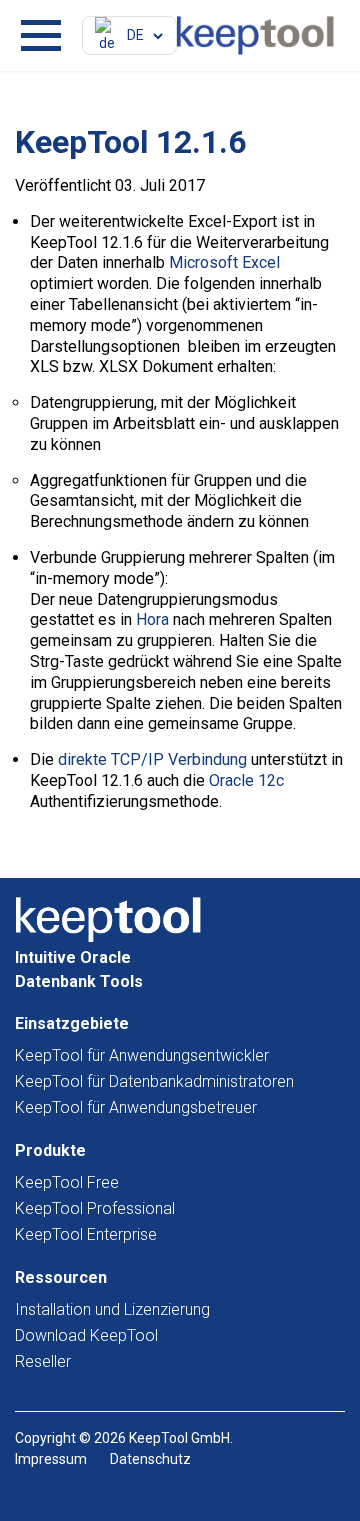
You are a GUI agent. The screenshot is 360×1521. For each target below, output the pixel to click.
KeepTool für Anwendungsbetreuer (136, 1107)
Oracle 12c (246, 780)
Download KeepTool (86, 1335)
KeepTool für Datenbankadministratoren (154, 1081)
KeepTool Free (67, 1182)
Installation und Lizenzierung (112, 1309)
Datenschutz (150, 1459)
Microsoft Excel (224, 262)
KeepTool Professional (95, 1208)
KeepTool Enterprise (86, 1234)
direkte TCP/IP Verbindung (152, 759)
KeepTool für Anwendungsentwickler (142, 1055)
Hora (152, 619)
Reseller (43, 1361)
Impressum (51, 1459)
